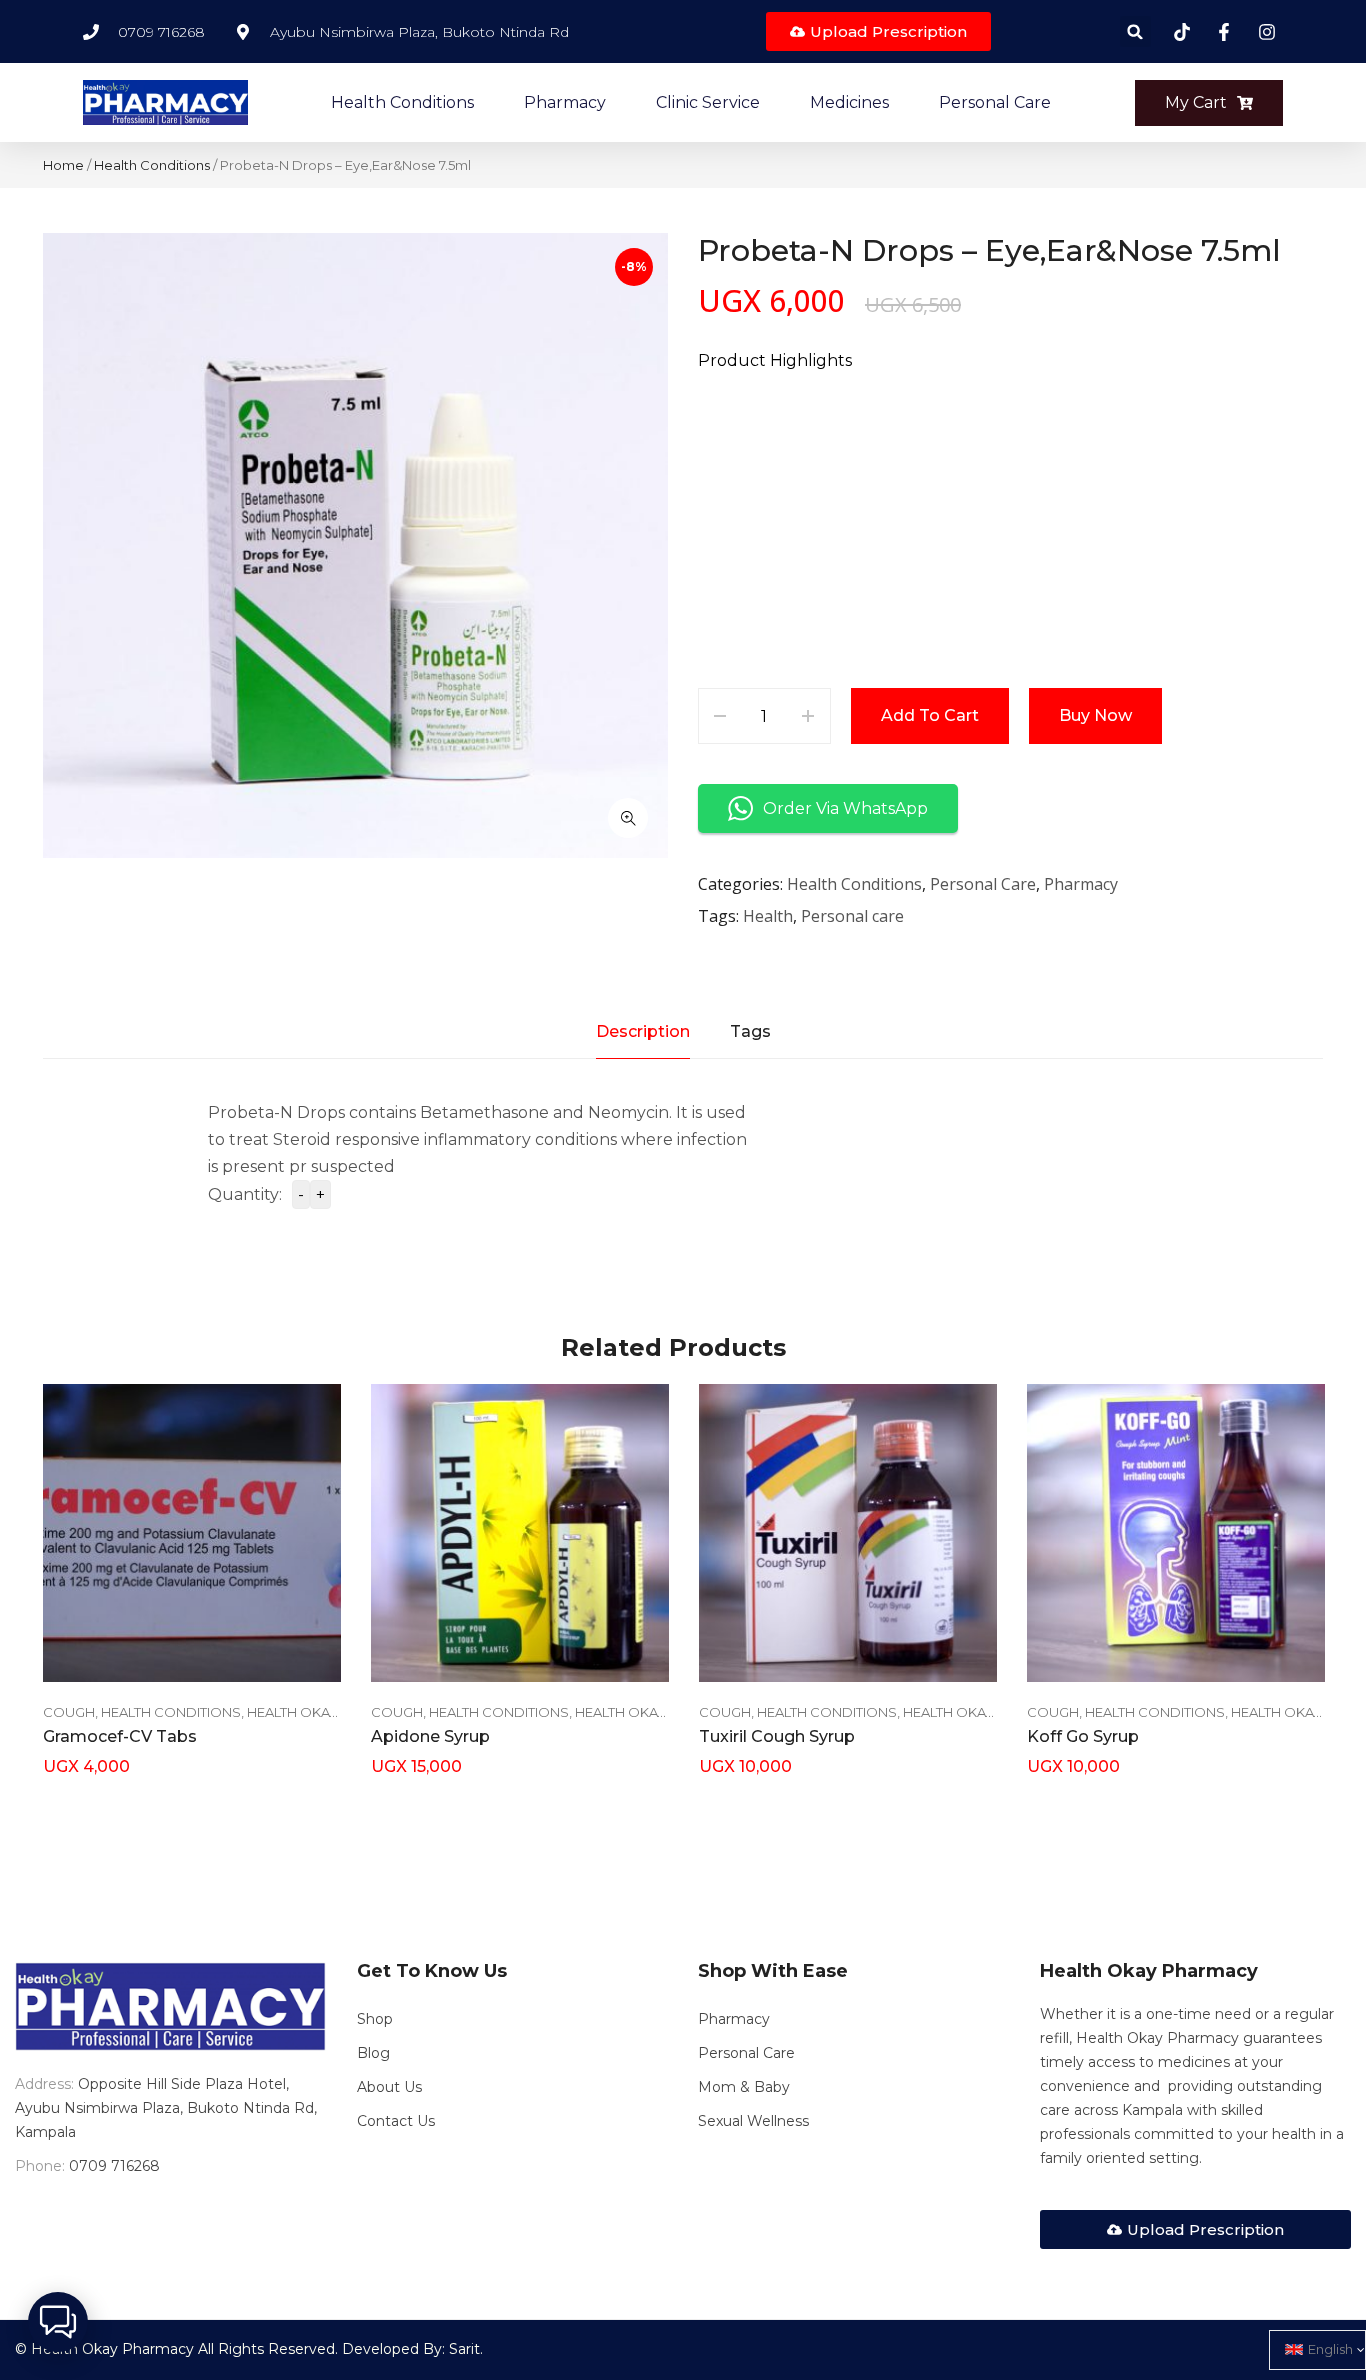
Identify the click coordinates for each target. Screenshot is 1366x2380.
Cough (69, 1712)
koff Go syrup (1083, 1736)
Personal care (852, 916)
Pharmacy (1081, 884)
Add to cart (930, 715)
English (1330, 2349)
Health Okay (292, 1712)
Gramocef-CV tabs (120, 1736)
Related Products (673, 1347)
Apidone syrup (430, 1736)
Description (643, 1031)
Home (63, 165)
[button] (1135, 31)
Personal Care (983, 884)
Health (768, 916)
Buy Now (1095, 715)
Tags (750, 1031)
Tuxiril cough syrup (777, 1736)
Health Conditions (152, 165)
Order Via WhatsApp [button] (845, 808)
